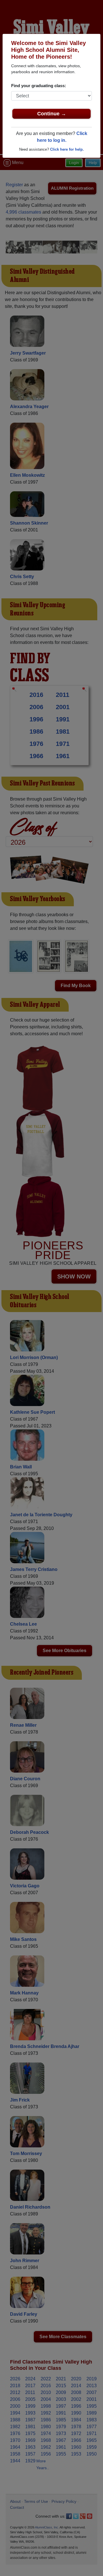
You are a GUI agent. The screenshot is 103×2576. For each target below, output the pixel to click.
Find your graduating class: (39, 86)
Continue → (52, 114)
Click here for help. (67, 149)
